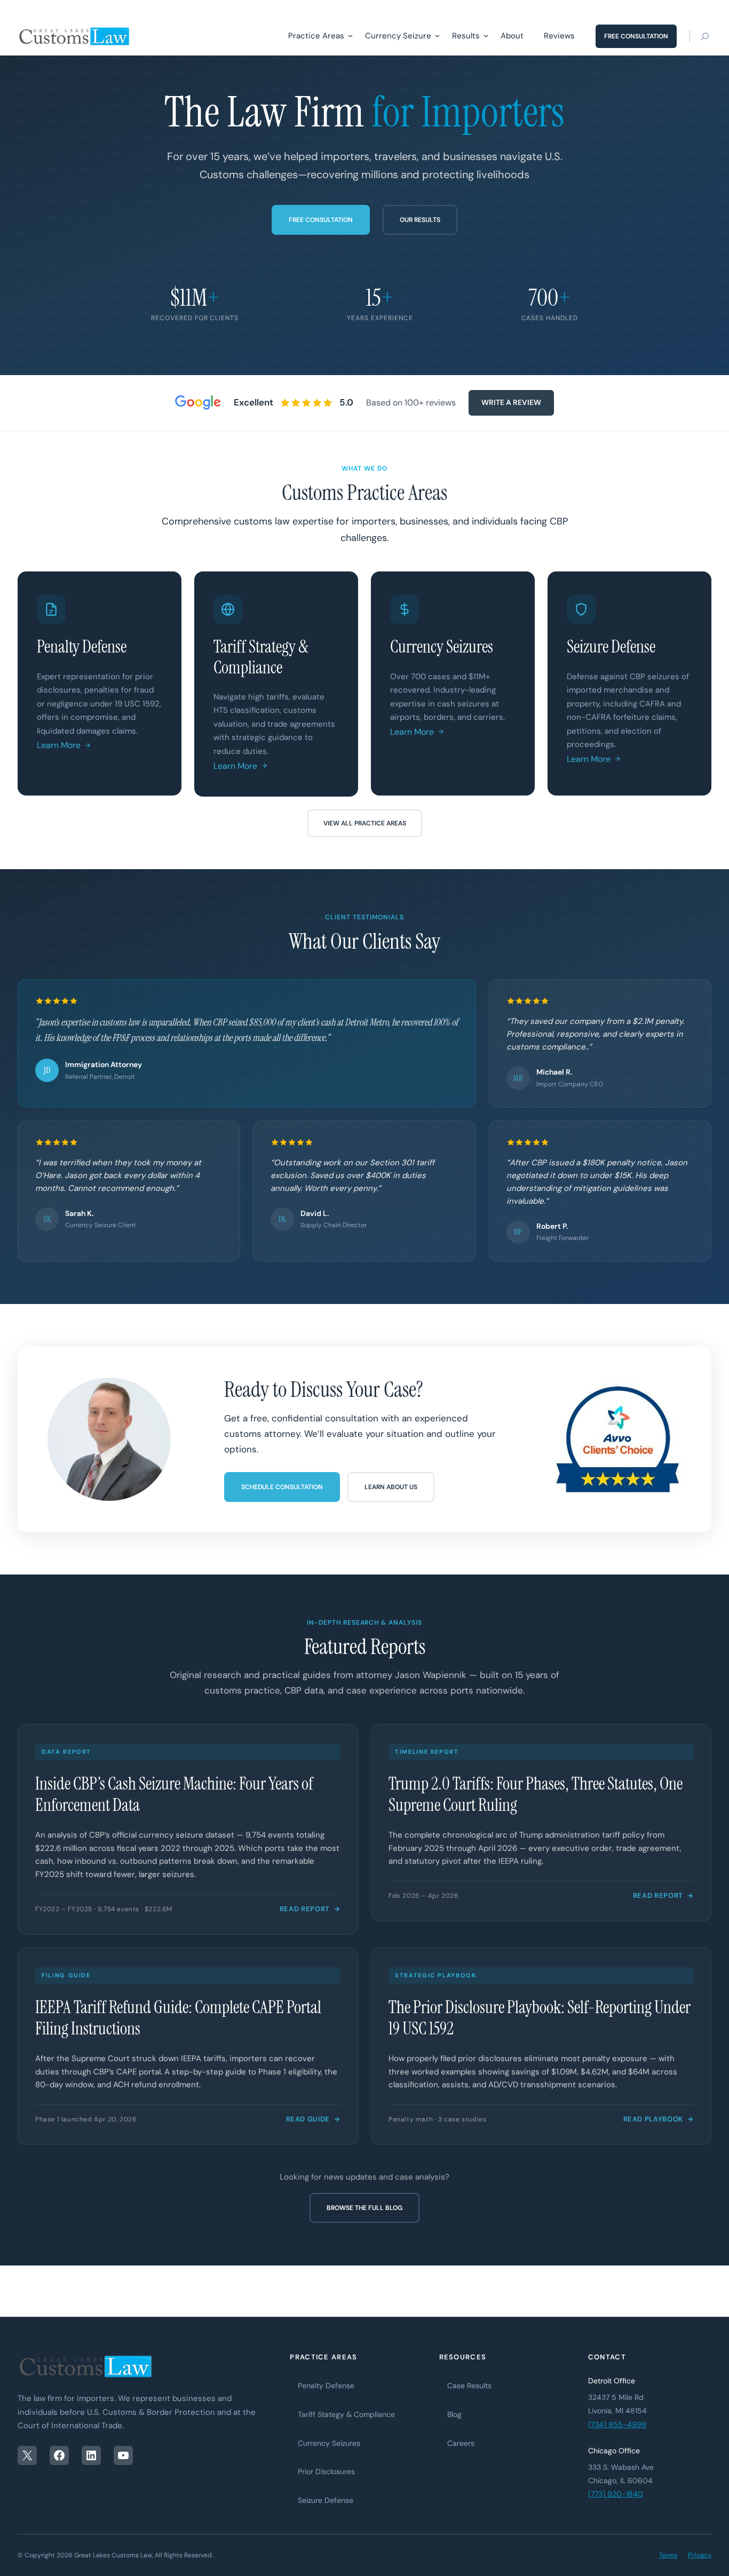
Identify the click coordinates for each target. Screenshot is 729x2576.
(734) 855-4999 (617, 2424)
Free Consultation (321, 220)
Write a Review (511, 402)
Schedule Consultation (282, 1487)
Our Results (420, 220)
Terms (668, 2555)
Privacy (700, 2555)
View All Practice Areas (365, 823)
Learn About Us (391, 1487)
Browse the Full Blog (364, 2208)
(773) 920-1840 (616, 2494)
